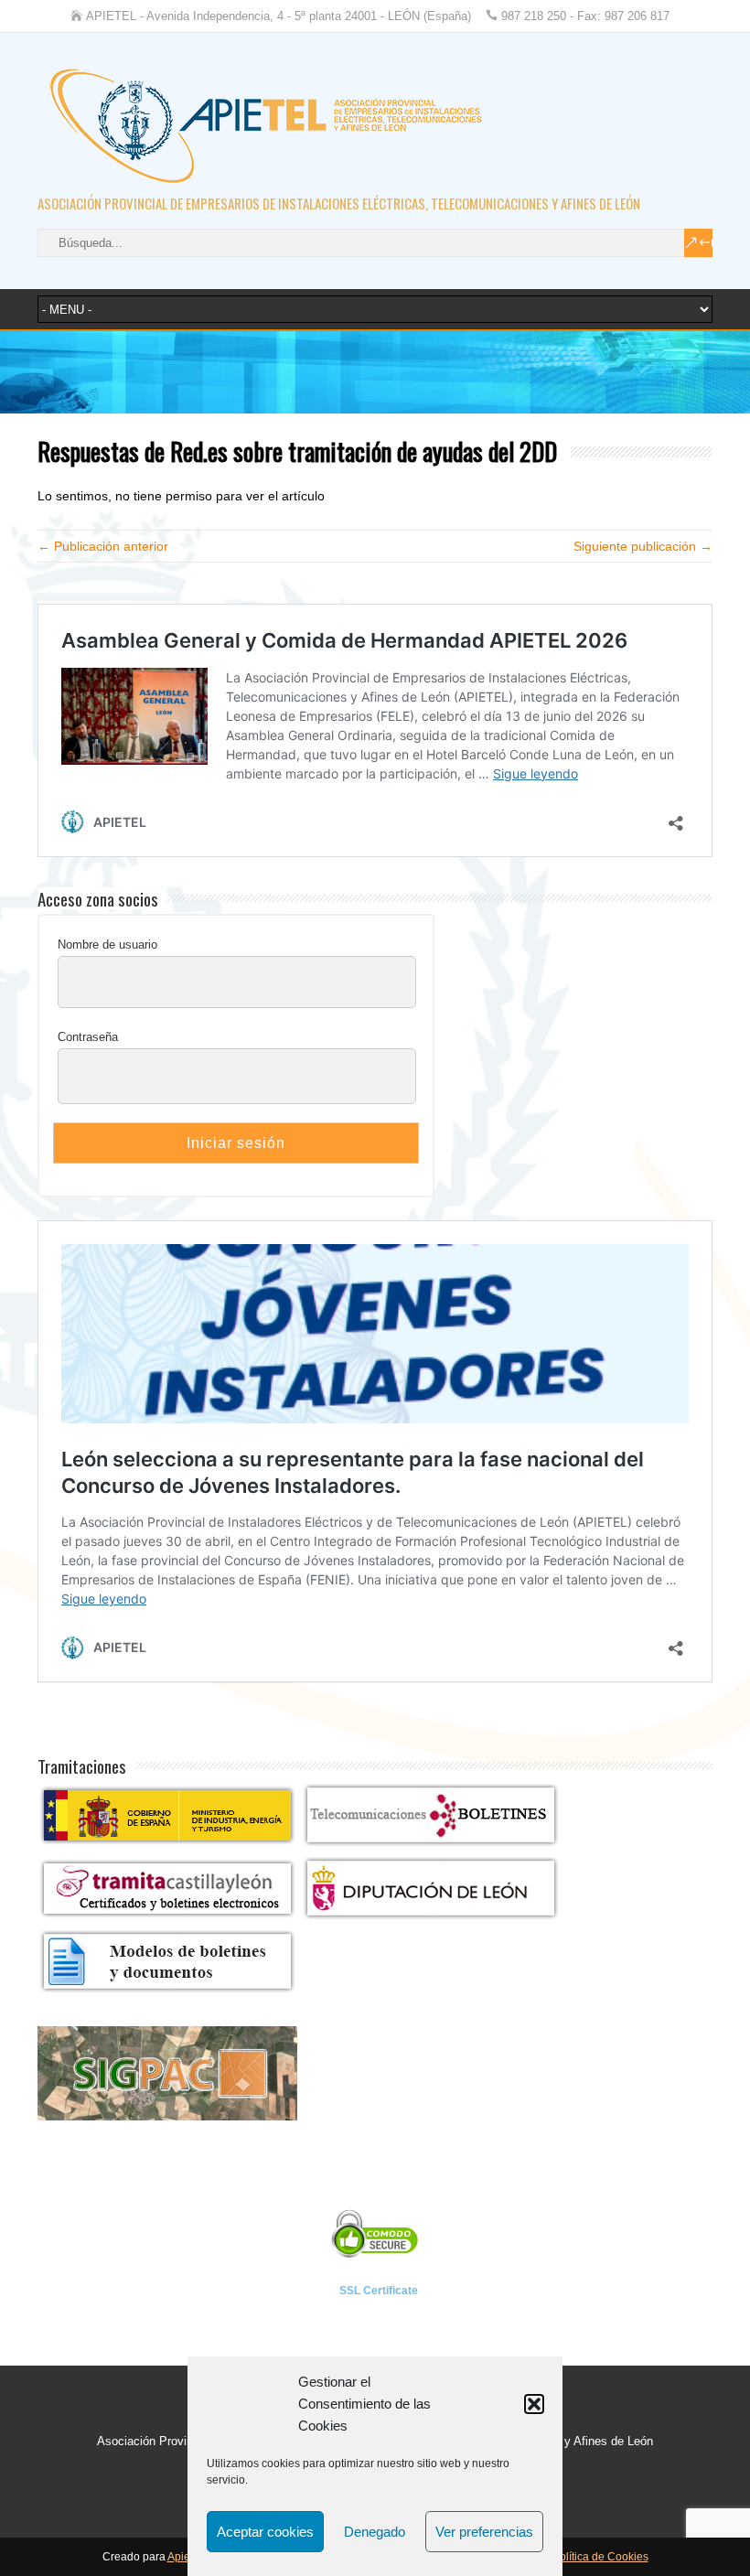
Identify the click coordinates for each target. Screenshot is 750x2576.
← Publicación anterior (103, 546)
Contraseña (88, 1037)
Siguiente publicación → (643, 546)
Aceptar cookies (265, 2532)
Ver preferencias (484, 2532)
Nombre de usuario (107, 945)
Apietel (185, 2557)
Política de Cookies (600, 2557)
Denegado (375, 2532)
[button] (534, 2404)
